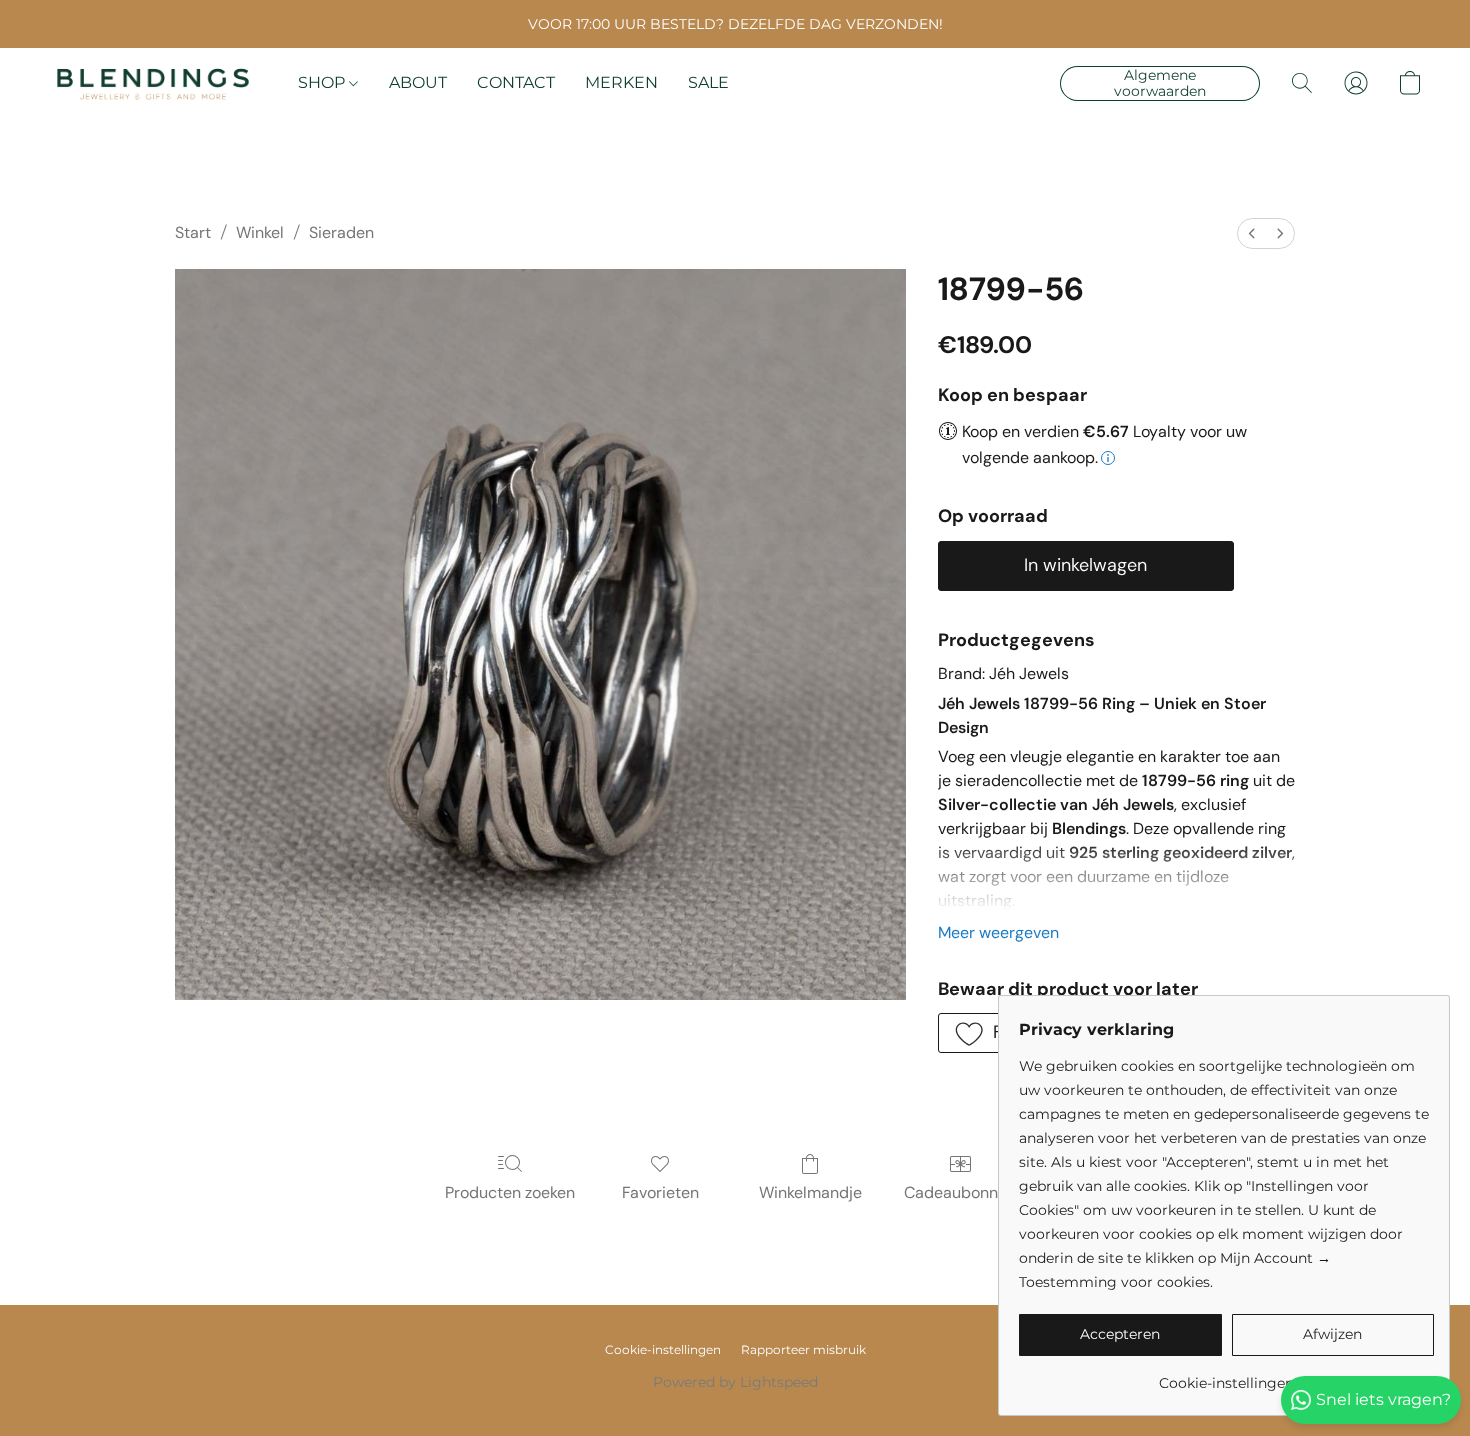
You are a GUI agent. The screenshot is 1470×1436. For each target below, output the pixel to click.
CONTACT (516, 82)
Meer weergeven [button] (998, 932)
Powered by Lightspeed (735, 1382)
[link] (1226, 1375)
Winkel (260, 232)
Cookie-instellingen (663, 1349)
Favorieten (660, 1192)
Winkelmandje (810, 1192)
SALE (708, 82)
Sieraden (341, 232)
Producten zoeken (510, 1192)
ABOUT (418, 82)
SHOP (323, 82)
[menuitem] (1252, 233)
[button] (153, 83)
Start (193, 232)
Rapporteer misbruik (803, 1349)
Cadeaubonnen (960, 1192)
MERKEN (621, 82)
